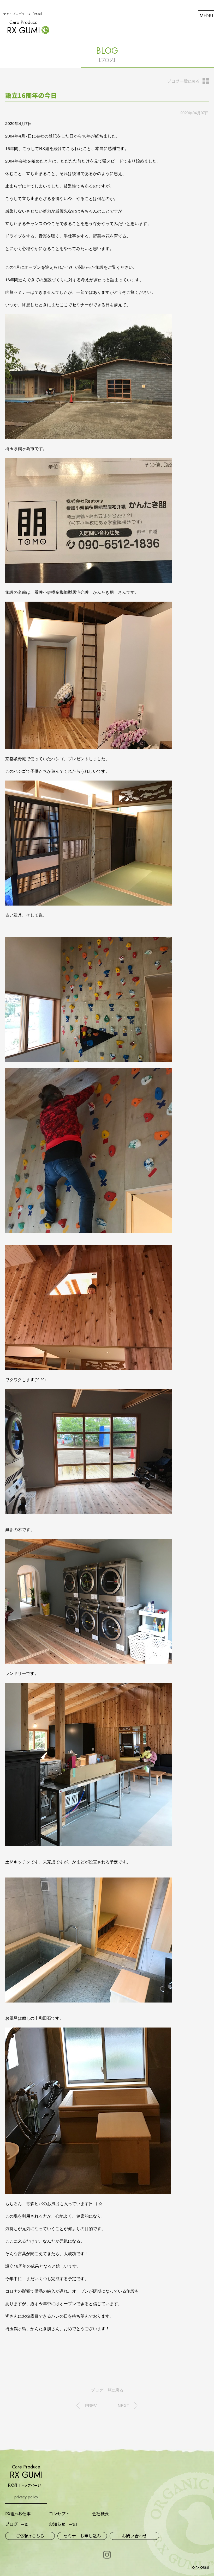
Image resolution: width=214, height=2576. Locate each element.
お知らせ (64, 2524)
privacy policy (26, 2497)
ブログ (18, 2524)
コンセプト (59, 2513)
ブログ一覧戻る (183, 81)
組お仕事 (18, 2514)
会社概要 (100, 2513)
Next (123, 2406)
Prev (91, 2406)
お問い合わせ (134, 2536)
